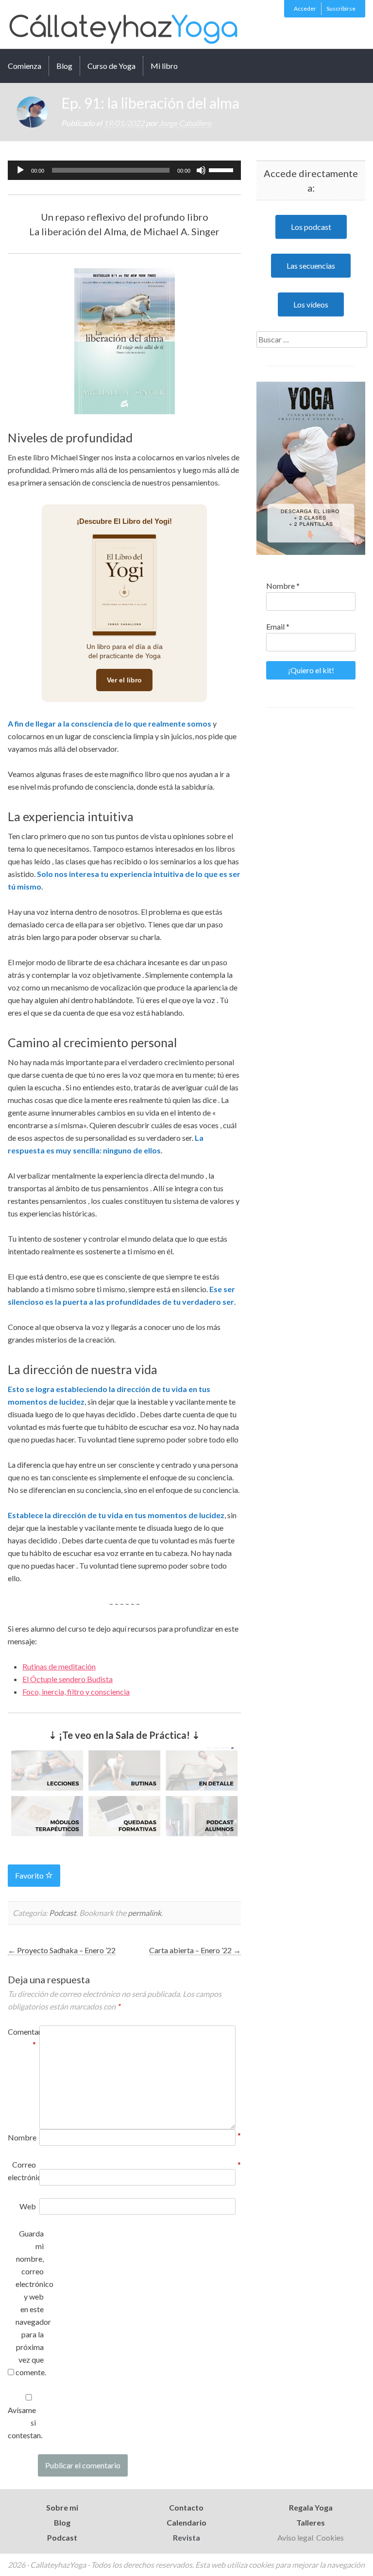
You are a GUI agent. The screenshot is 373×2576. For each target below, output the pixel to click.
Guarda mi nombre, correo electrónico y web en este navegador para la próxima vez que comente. (30, 2303)
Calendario (186, 2522)
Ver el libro (124, 680)
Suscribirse (341, 8)
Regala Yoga (311, 2507)
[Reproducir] (20, 170)
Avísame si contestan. (22, 2422)
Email (278, 626)
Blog (64, 66)
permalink (144, 1913)
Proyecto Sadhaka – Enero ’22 (62, 1950)
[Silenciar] (201, 170)
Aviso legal (296, 2537)
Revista (186, 2537)
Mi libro (164, 66)
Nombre (22, 2137)
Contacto (186, 2507)
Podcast (63, 1913)
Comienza (25, 66)
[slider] (222, 169)
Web (28, 2206)
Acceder (305, 8)
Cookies (330, 2537)
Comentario (22, 2038)
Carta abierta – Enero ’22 (195, 1950)
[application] (124, 170)
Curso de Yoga (111, 66)
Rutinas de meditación (59, 1666)
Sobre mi (62, 2507)
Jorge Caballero (185, 123)
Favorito (30, 1875)
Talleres (311, 2522)
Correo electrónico (22, 2171)
